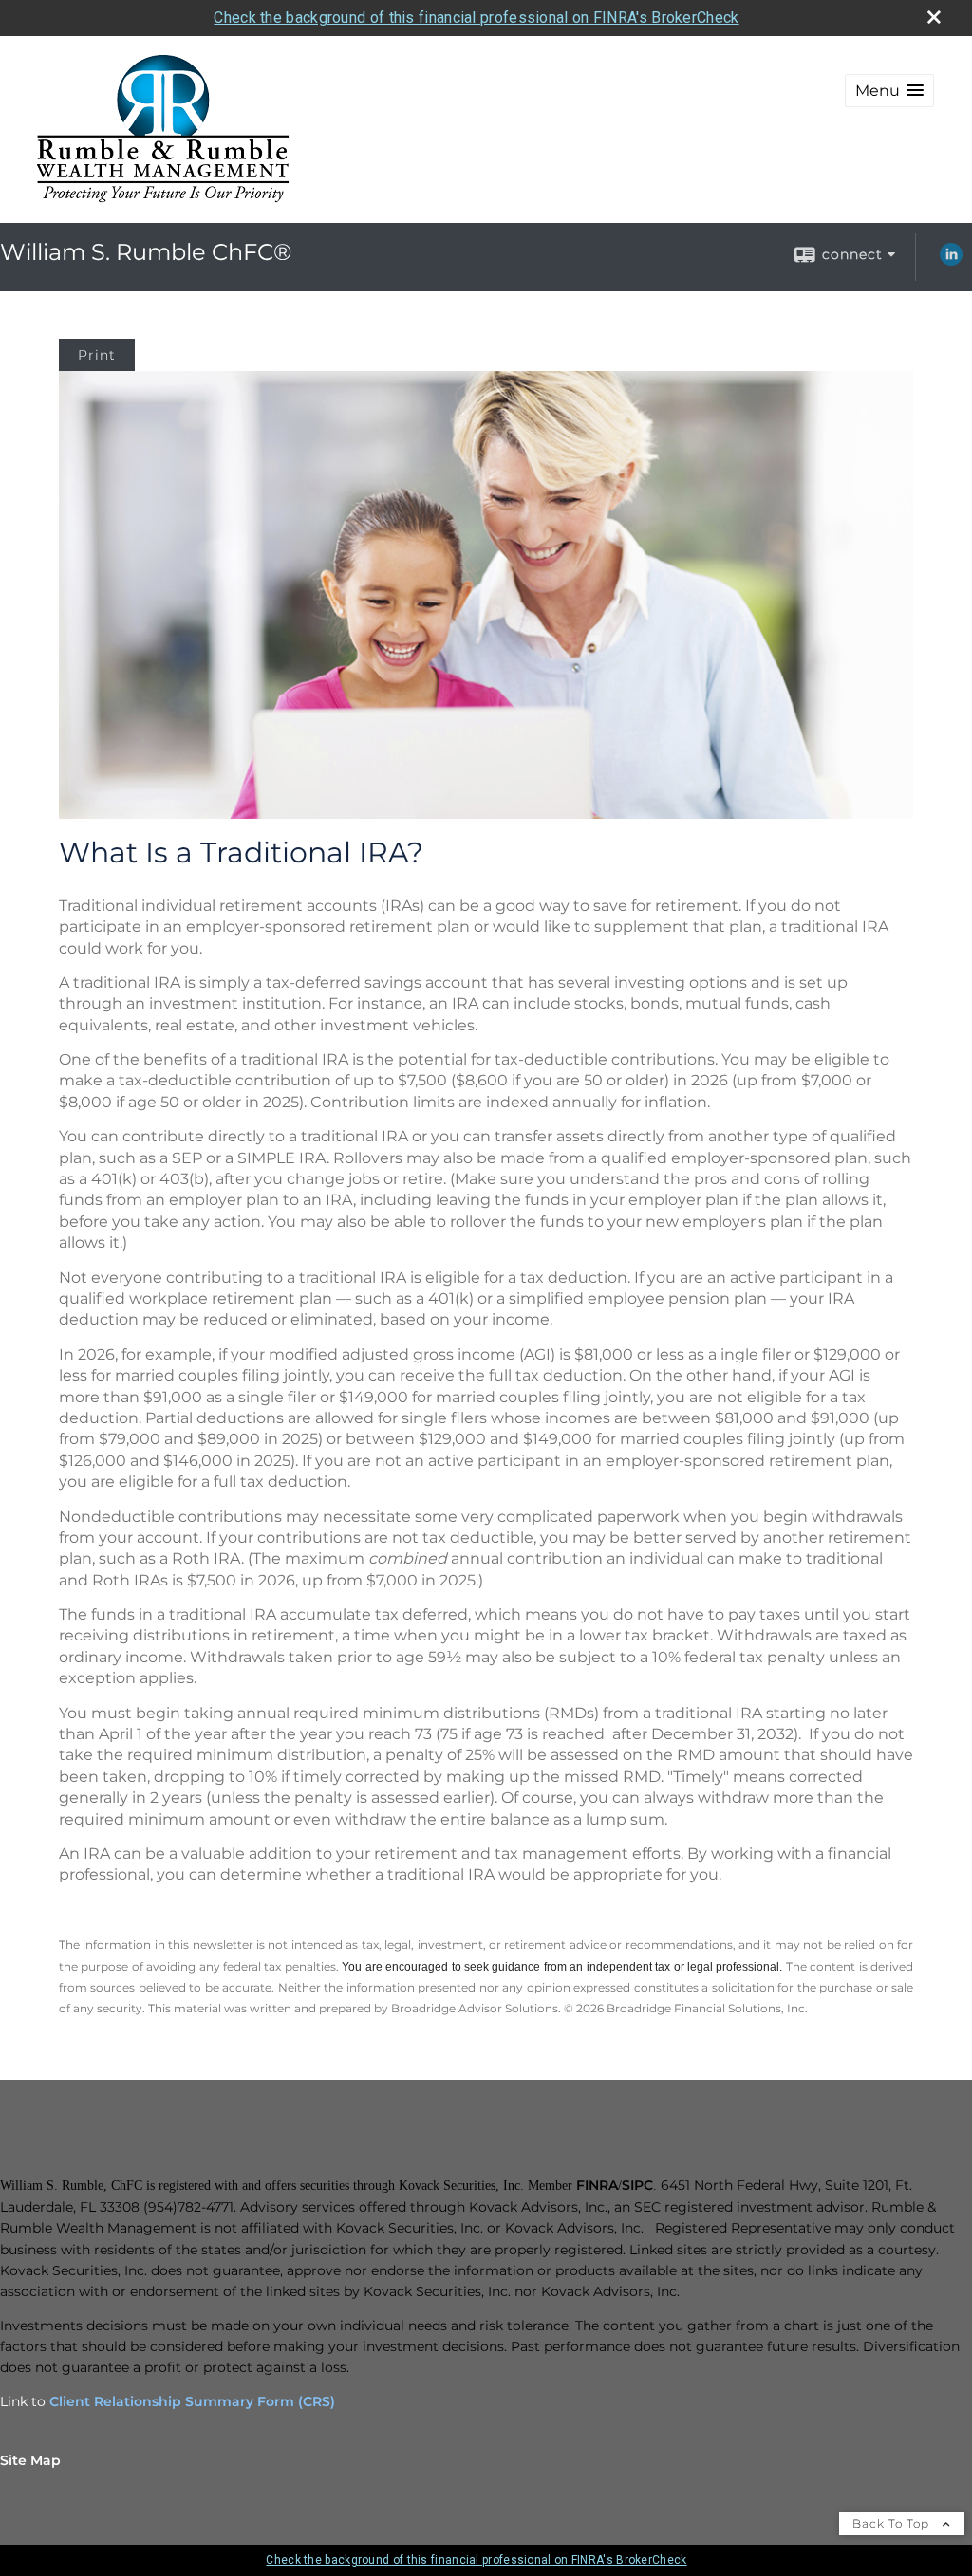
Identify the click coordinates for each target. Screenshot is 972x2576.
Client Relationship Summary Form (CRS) (192, 2401)
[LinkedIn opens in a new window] (951, 261)
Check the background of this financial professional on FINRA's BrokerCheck (476, 18)
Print (97, 355)
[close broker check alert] (934, 17)
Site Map (30, 2460)
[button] (889, 91)
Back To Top (893, 2523)
